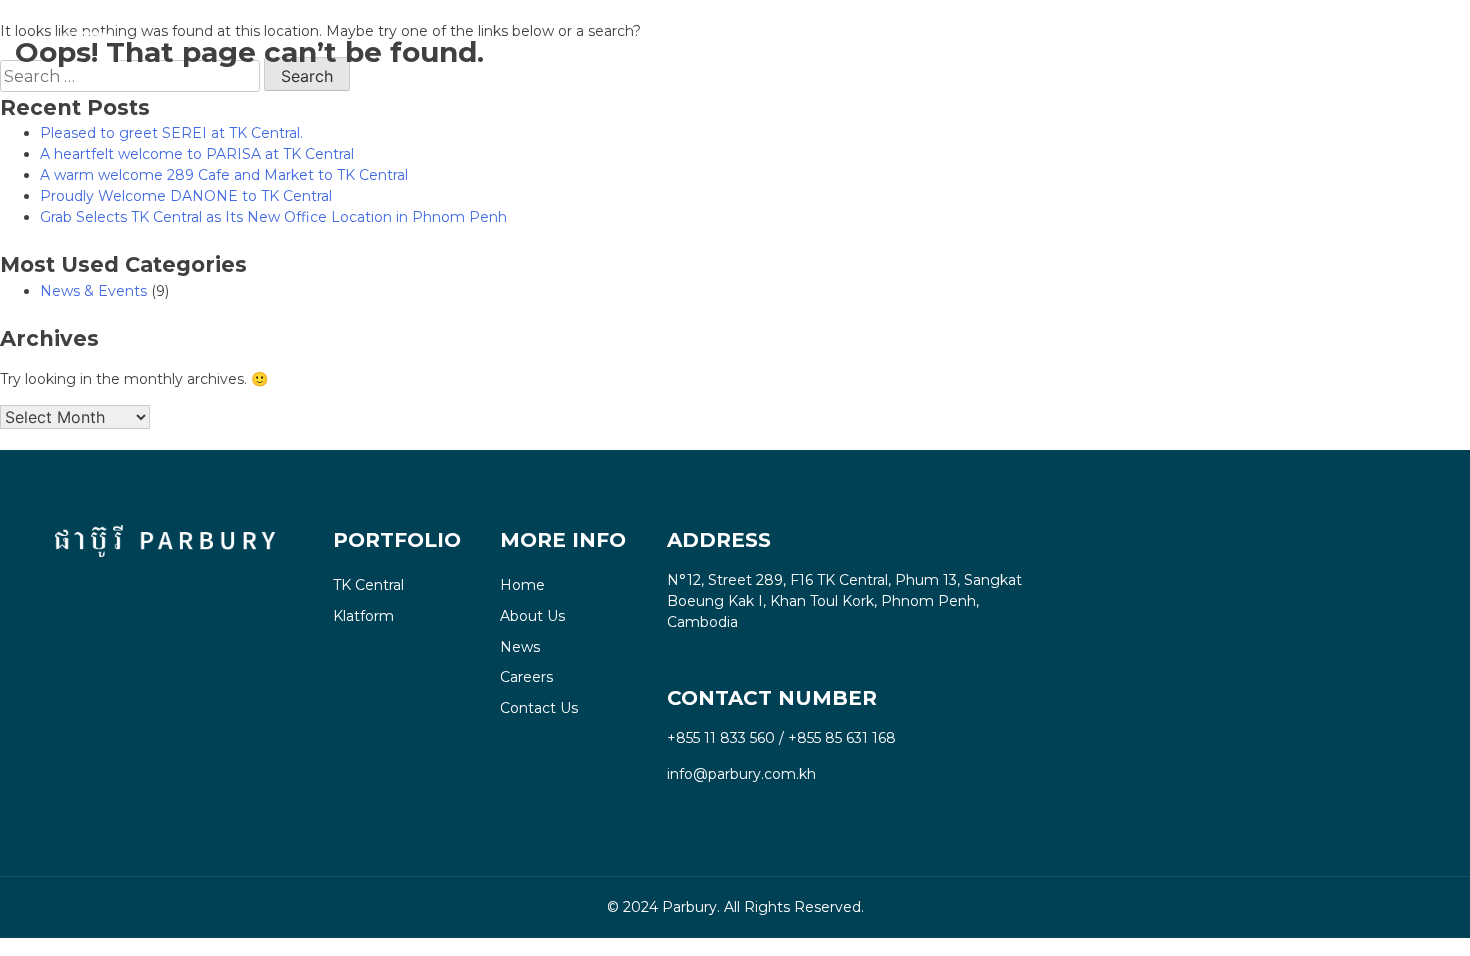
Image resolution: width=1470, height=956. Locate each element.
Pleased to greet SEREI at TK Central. (171, 133)
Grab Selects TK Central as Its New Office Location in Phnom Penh (273, 217)
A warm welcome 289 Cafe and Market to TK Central (224, 175)
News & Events (93, 291)
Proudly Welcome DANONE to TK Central (186, 196)
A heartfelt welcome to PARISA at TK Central (197, 154)
